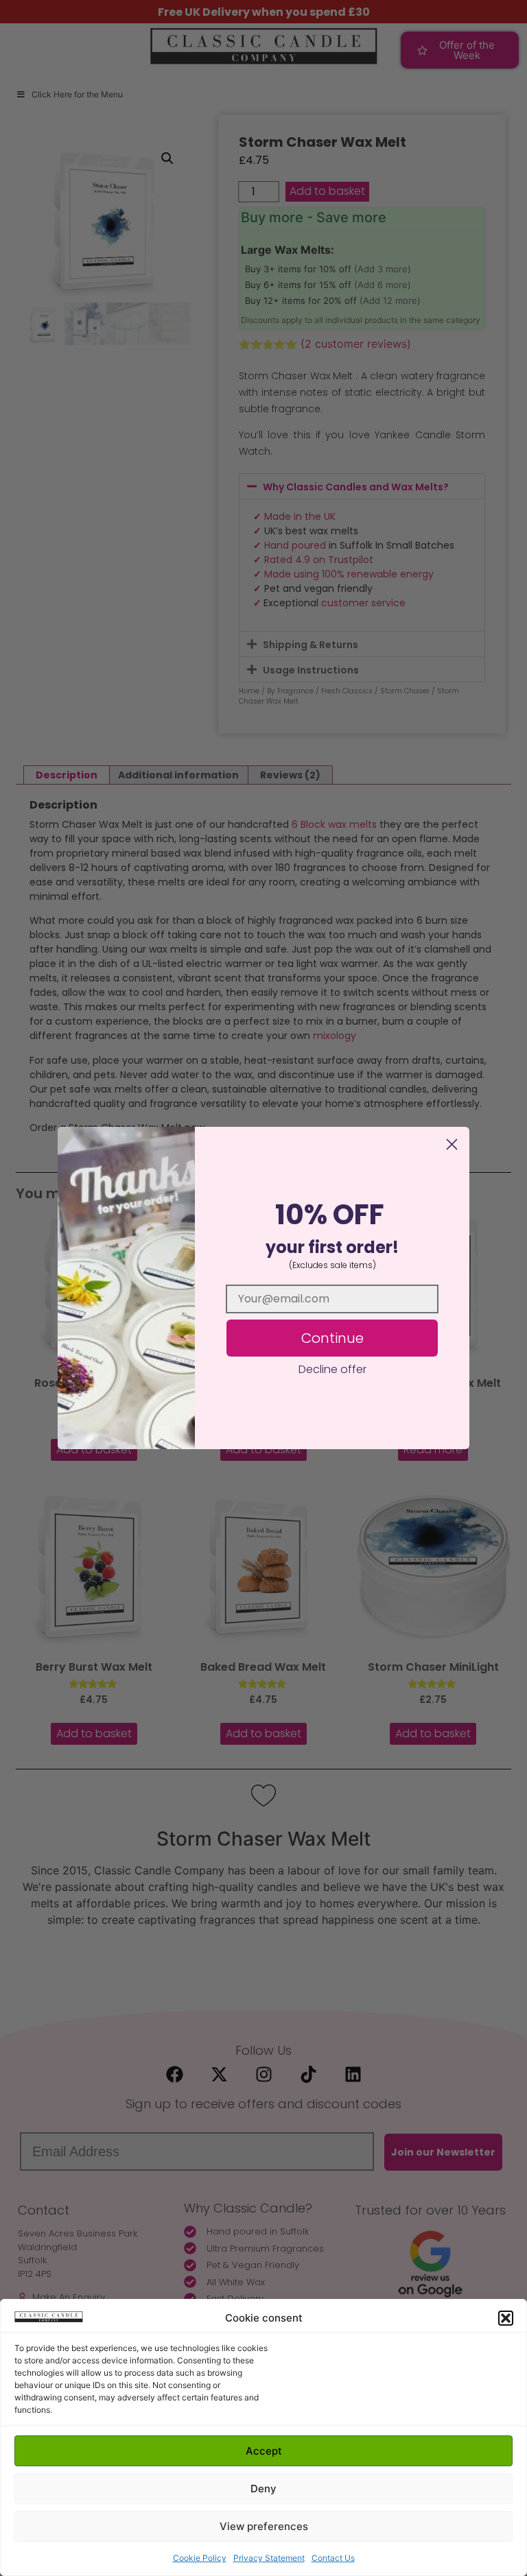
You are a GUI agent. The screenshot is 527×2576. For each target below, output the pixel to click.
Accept (264, 2451)
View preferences (264, 2526)
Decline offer (332, 1369)
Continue (332, 1338)
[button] (506, 2318)
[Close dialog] (452, 1144)
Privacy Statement (269, 2558)
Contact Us (333, 2558)
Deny (263, 2489)
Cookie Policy (200, 2558)
